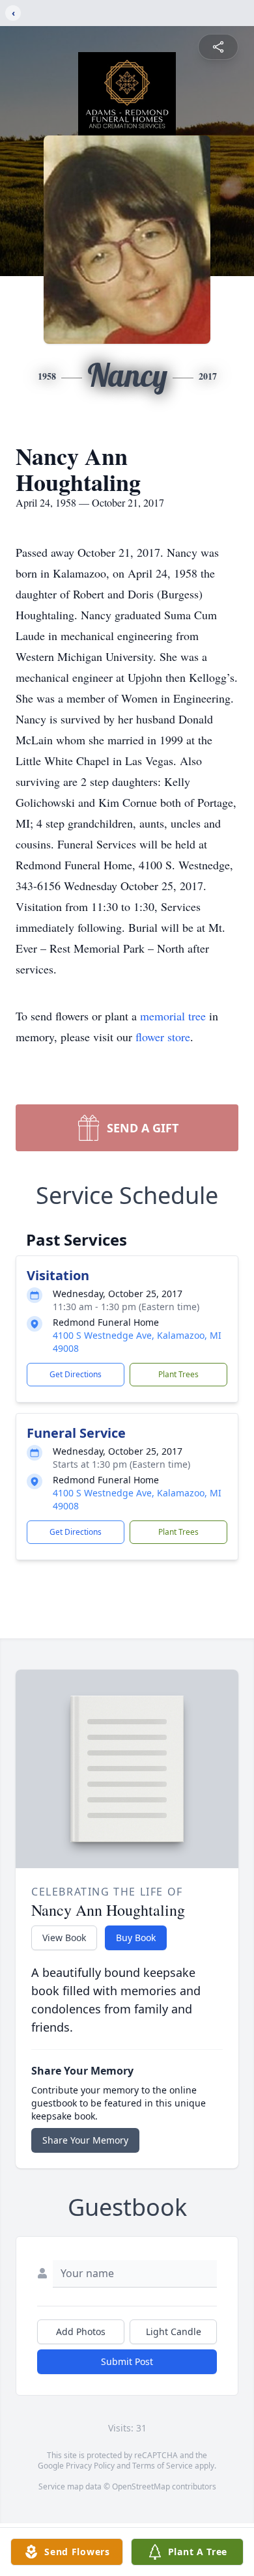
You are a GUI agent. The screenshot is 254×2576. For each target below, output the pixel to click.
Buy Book (136, 1938)
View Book (64, 1938)
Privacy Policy (90, 2466)
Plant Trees (178, 1374)
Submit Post (127, 2361)
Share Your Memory (85, 2140)
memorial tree (173, 1016)
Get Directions (76, 1374)
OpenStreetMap (141, 2486)
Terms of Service (162, 2466)
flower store (163, 1037)
